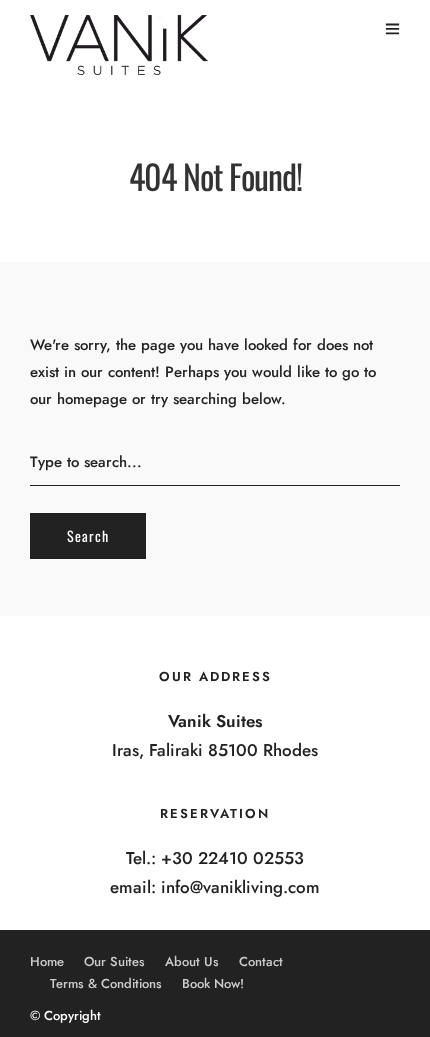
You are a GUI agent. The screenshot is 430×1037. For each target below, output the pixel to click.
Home (47, 961)
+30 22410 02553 (232, 858)
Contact (261, 961)
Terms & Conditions (106, 983)
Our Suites (114, 961)
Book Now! (213, 983)
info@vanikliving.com (240, 887)
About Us (192, 961)
